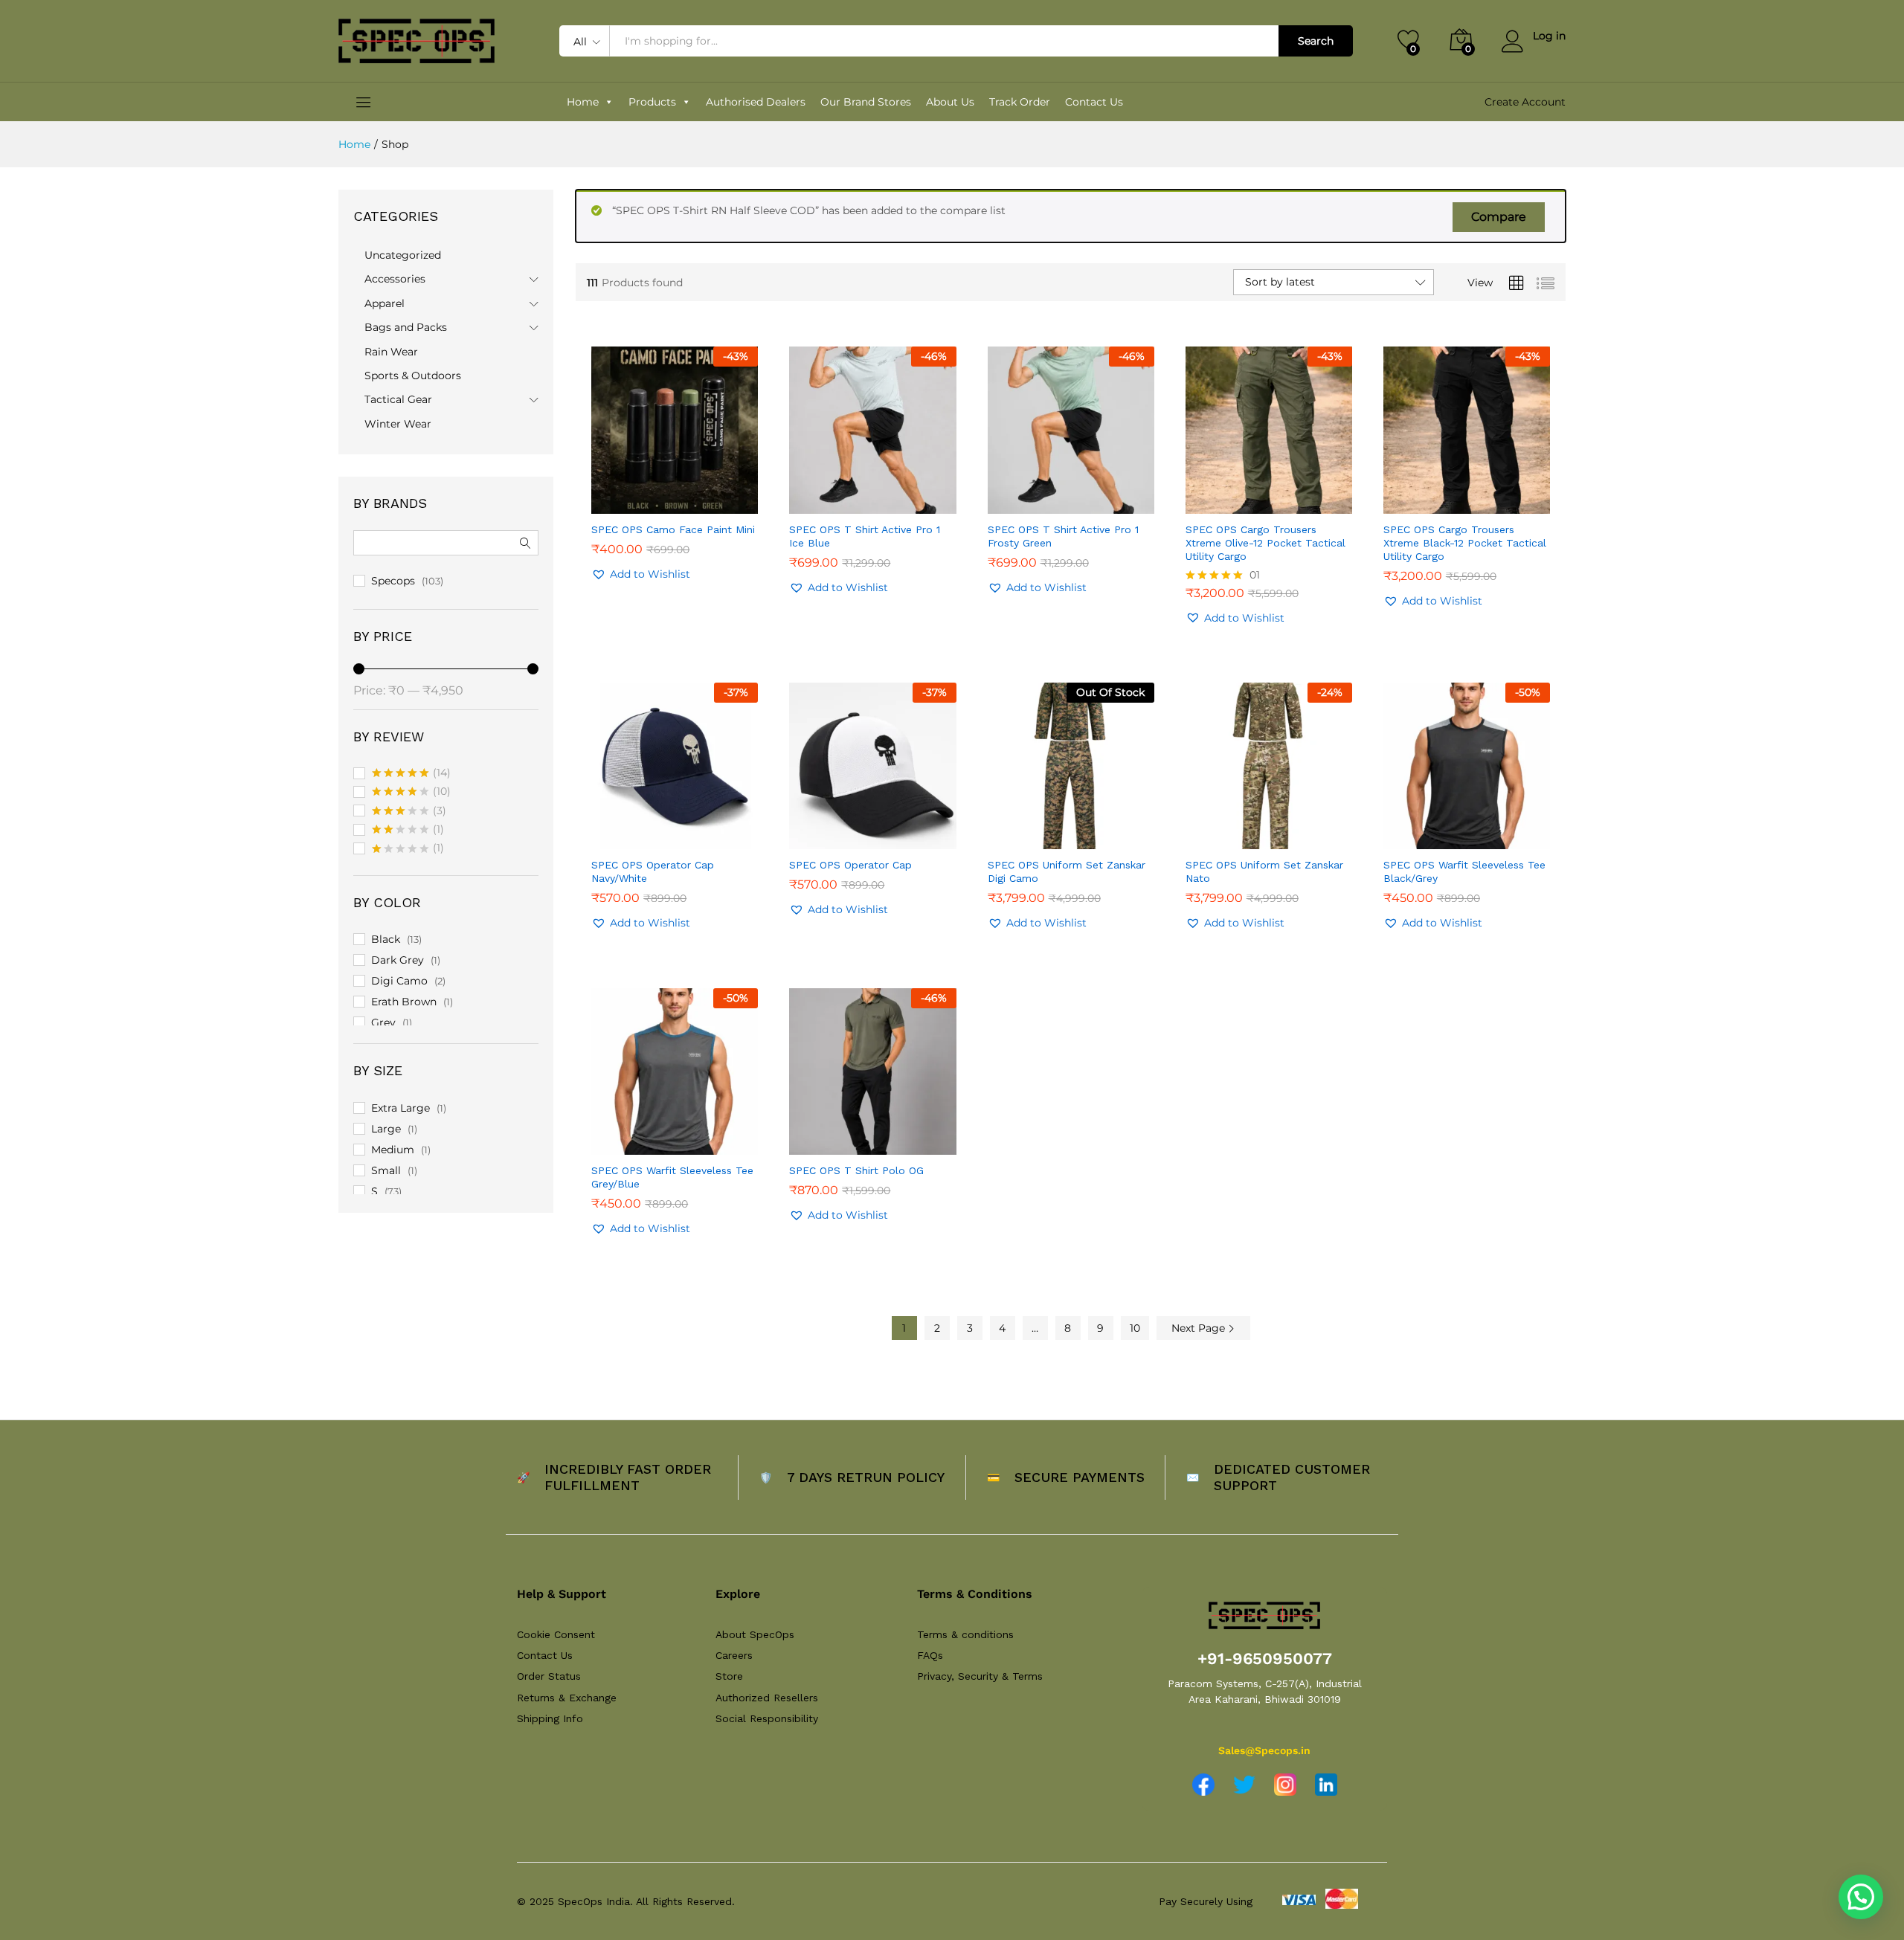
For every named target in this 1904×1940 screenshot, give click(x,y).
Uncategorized (403, 255)
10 (1135, 1328)
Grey (383, 1022)
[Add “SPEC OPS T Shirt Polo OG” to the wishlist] (886, 1138)
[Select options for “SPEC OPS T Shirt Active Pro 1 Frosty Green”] (1016, 497)
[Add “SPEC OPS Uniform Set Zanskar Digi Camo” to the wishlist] (1084, 833)
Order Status (549, 1676)
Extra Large (401, 1108)
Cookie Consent (556, 1634)
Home (583, 102)
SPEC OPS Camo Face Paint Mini (673, 529)
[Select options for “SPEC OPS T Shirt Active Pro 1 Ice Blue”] (817, 497)
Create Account (1525, 102)
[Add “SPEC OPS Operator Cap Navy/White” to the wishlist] (688, 833)
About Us (950, 102)
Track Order (1020, 102)
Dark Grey (398, 960)
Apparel (385, 303)
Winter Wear (398, 424)
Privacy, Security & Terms (980, 1676)
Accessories (395, 279)
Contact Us (1094, 102)
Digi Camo (399, 981)
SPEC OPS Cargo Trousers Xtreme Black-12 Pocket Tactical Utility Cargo (1465, 543)
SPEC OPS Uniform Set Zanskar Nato (1264, 871)
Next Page (1200, 1328)
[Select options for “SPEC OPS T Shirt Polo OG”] (817, 1138)
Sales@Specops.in (1264, 1750)
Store (729, 1676)
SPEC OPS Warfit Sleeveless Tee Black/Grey (1464, 871)
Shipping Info (550, 1718)
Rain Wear (391, 352)
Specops (393, 581)
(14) (411, 774)
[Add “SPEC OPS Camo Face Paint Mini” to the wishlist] (688, 497)
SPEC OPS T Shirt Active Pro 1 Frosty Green (1063, 536)
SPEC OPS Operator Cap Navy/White (653, 871)
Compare (1499, 217)
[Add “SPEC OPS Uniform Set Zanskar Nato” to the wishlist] (1282, 833)
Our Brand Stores (866, 102)
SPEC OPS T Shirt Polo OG (856, 1170)
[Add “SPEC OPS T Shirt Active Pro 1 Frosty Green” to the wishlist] (1084, 497)
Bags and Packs (406, 327)
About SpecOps (755, 1634)
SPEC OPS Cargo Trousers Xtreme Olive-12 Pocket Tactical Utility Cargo (1265, 543)
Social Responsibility (767, 1718)
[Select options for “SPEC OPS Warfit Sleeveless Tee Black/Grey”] (1412, 833)
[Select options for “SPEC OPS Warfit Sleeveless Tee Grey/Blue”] (620, 1138)
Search (1316, 41)
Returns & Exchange (567, 1698)
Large (386, 1129)
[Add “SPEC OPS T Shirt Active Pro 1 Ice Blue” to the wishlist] (886, 497)
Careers (734, 1655)
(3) (409, 812)
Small (386, 1170)
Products (652, 102)
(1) (408, 830)
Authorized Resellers (767, 1698)
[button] (620, 497)
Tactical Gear (398, 399)
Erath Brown (404, 1002)
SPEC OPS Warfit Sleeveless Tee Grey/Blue (672, 1177)
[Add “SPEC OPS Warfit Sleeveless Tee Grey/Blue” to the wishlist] (688, 1138)
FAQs (930, 1655)
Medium (393, 1150)
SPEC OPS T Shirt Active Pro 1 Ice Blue (865, 536)
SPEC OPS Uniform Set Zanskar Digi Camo (1067, 871)
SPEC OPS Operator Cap (850, 865)
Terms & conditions (965, 1634)
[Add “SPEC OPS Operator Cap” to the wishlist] (886, 833)
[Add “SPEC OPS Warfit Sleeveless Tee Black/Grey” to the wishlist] (1480, 833)
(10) (411, 792)
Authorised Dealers (756, 102)
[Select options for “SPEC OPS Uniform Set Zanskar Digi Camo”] (1016, 833)
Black (386, 939)
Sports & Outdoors (413, 376)
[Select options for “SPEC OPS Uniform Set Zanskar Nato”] (1214, 833)
